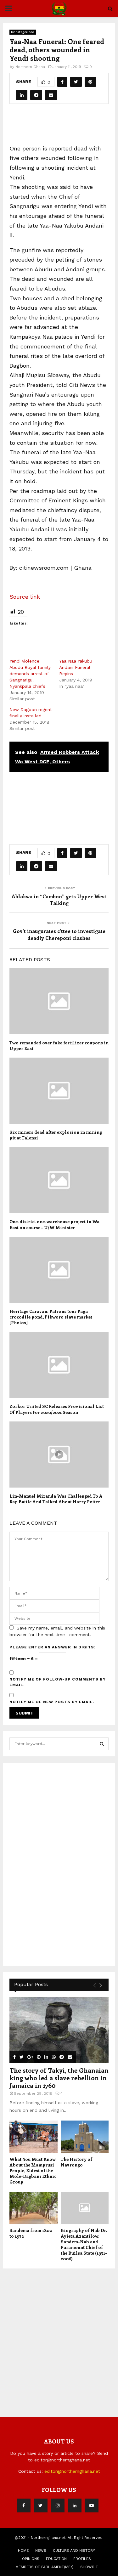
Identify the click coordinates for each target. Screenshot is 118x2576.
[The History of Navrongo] (85, 2137)
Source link (25, 597)
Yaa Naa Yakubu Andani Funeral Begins (76, 667)
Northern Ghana (30, 67)
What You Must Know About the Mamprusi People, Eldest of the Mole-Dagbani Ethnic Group (33, 2170)
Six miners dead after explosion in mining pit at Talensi (56, 1135)
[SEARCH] (102, 1744)
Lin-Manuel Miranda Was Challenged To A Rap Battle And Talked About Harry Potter (56, 1499)
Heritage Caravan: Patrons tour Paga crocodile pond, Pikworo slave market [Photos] (51, 1317)
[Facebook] (24, 2505)
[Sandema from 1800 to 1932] (34, 2208)
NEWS (41, 2551)
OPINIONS (31, 2559)
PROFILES (82, 2559)
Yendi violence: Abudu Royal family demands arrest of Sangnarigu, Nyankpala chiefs (30, 674)
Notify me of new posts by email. (52, 1702)
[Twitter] (41, 2505)
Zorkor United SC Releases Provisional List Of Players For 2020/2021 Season (57, 1409)
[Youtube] (92, 2505)
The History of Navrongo (76, 2162)
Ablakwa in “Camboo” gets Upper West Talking (59, 900)
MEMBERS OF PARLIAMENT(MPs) (45, 2567)
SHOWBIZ (89, 2567)
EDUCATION (56, 2559)
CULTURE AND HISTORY (74, 2551)
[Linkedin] (75, 2505)
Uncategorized (23, 32)
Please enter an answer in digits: (53, 1647)
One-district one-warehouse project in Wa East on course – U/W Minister (54, 1224)
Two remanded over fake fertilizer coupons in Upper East (59, 1045)
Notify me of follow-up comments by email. (58, 1682)
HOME (23, 2551)
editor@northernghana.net (72, 2471)
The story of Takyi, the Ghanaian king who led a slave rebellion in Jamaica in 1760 (59, 2078)
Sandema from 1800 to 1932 (31, 2233)
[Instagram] (58, 2505)
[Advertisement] (64, 127)
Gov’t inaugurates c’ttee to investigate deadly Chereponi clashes (59, 934)
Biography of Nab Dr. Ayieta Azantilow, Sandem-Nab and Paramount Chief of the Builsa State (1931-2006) (84, 2244)
